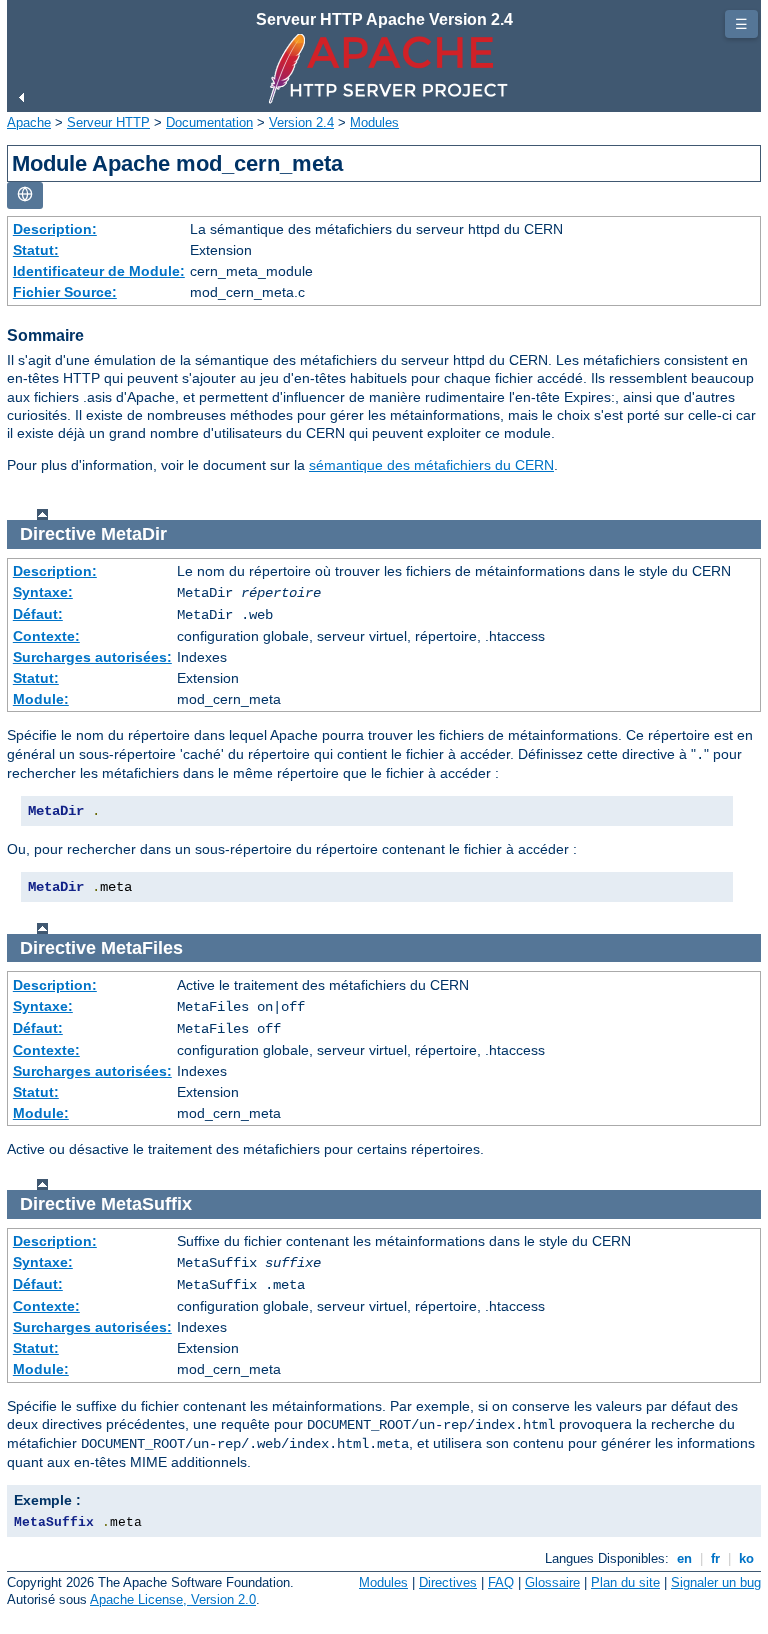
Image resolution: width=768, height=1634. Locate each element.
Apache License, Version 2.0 (173, 1599)
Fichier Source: (65, 292)
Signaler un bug (716, 1582)
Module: (41, 699)
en (684, 1558)
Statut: (36, 250)
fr (715, 1558)
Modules (374, 122)
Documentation (209, 122)
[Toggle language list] (25, 195)
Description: (55, 229)
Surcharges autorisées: (92, 657)
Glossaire (552, 1582)
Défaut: (38, 614)
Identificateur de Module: (99, 271)
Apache (29, 122)
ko (746, 1558)
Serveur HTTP (108, 122)
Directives (448, 1582)
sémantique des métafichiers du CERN (431, 465)
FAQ (501, 1582)
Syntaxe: (43, 592)
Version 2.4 (301, 122)
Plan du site (625, 1582)
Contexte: (46, 636)
